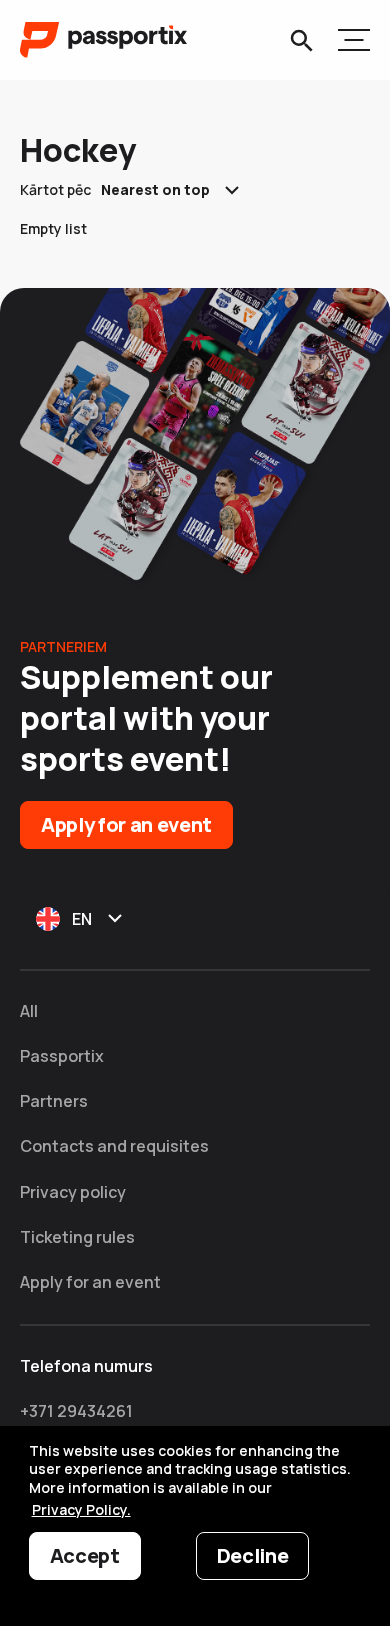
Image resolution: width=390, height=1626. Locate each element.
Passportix (62, 1056)
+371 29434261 (76, 1411)
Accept (85, 1555)
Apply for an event (126, 824)
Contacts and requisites (114, 1146)
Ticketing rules (77, 1237)
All (29, 1011)
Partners (54, 1101)
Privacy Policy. (81, 1509)
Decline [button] (253, 1555)
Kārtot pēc (55, 190)
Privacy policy (73, 1192)
